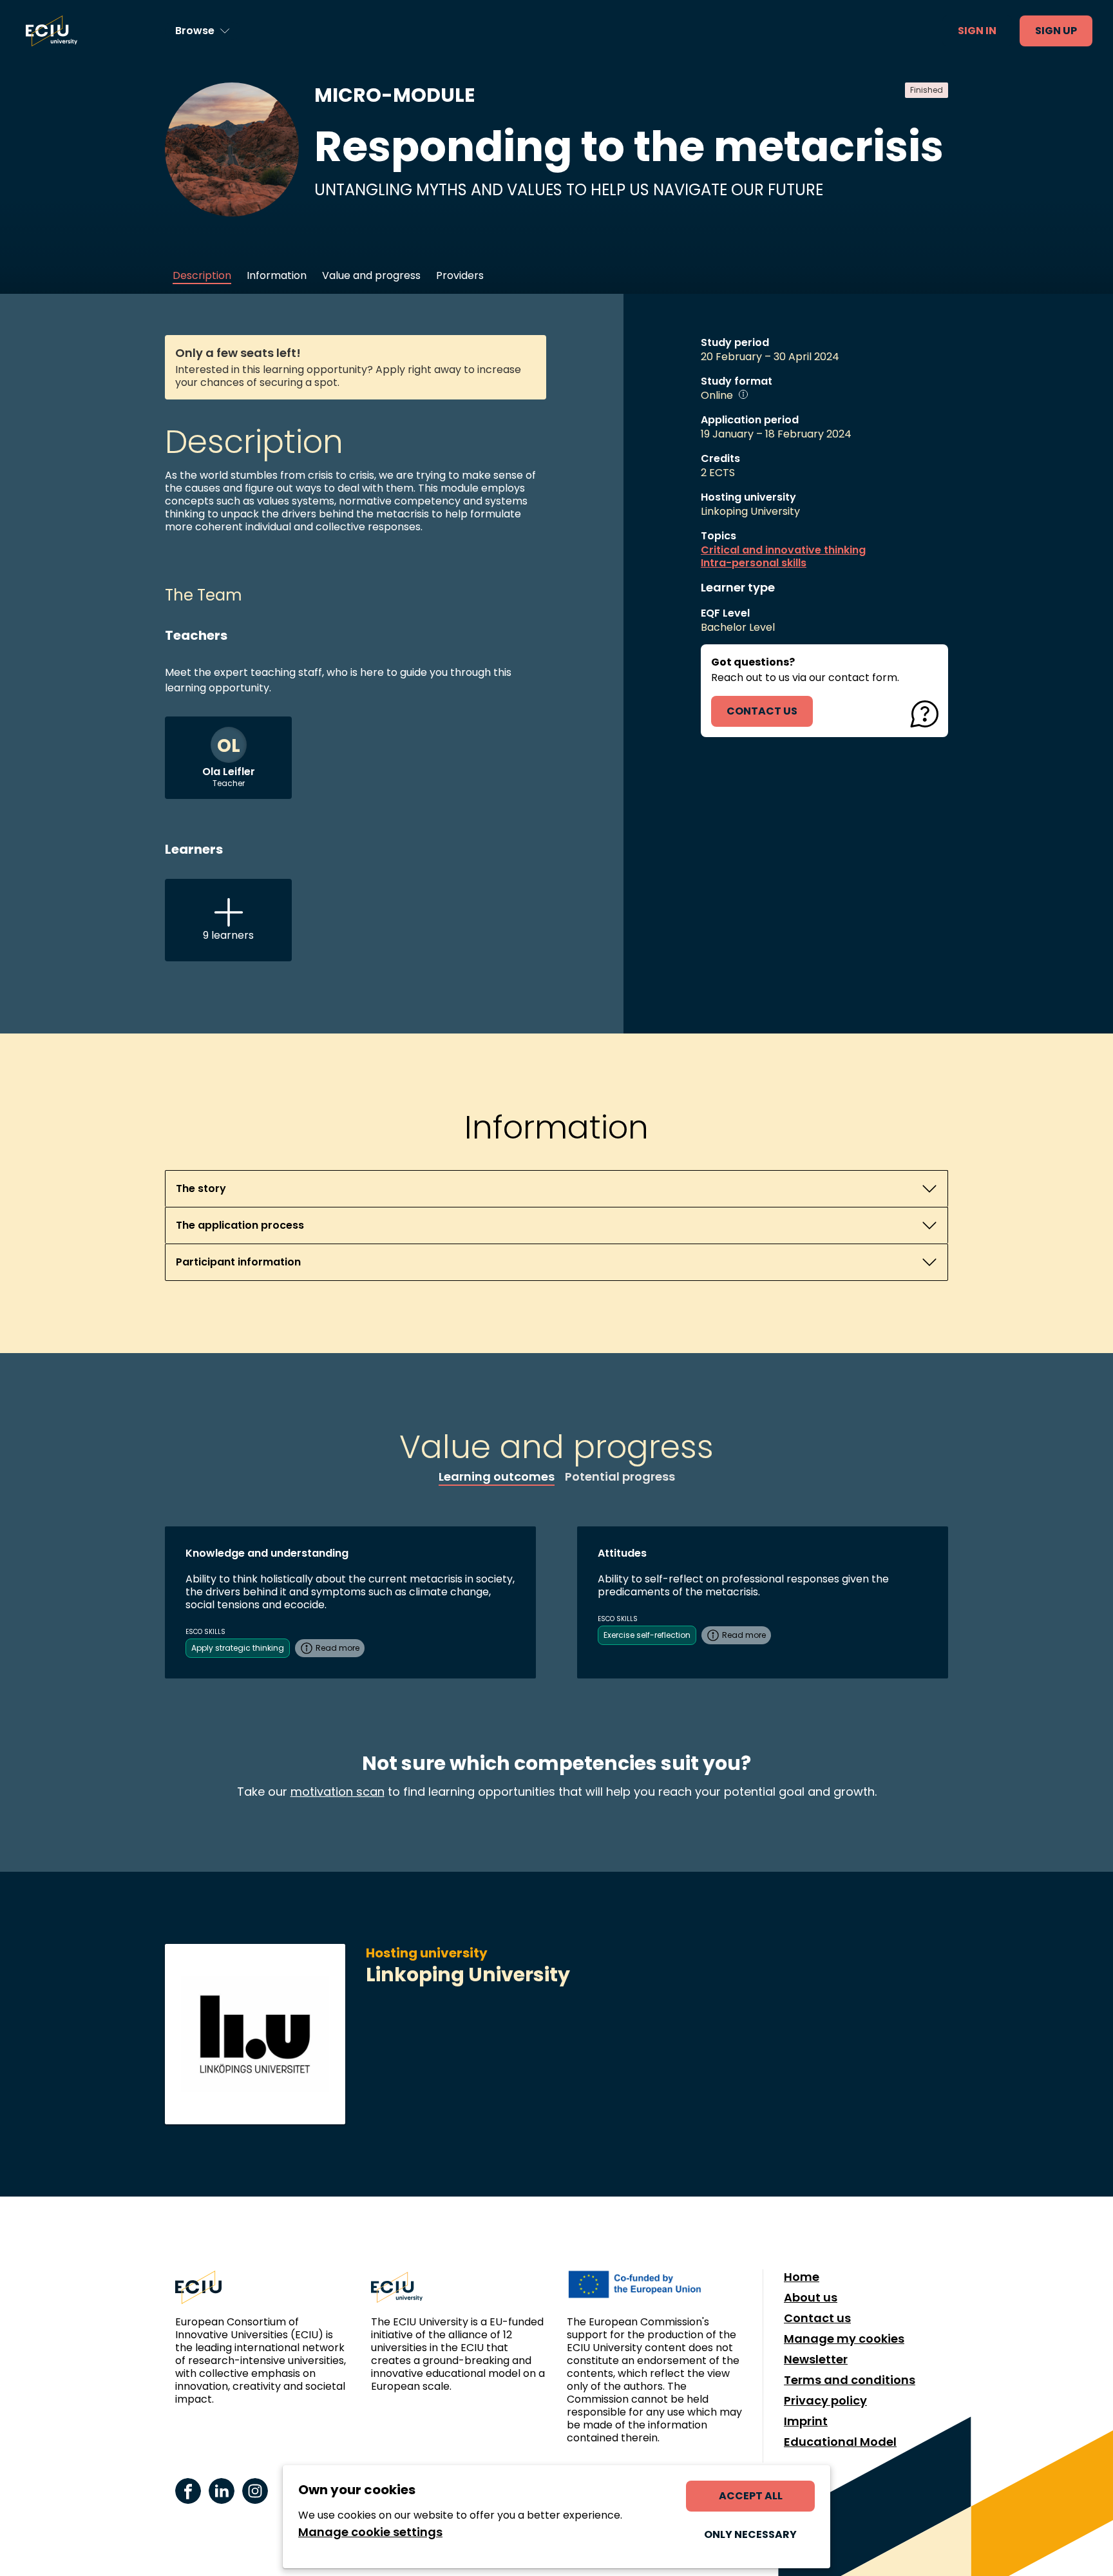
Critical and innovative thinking (783, 550)
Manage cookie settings (370, 2532)
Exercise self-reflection (647, 1635)
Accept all (751, 2496)
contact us (762, 711)
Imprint (806, 2421)
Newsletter (816, 2360)
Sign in (977, 31)
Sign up (1056, 31)
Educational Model (840, 2442)
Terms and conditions (850, 2380)
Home (802, 2277)
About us (811, 2298)
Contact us (817, 2318)
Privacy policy (825, 2401)
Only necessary (750, 2534)
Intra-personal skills (754, 563)
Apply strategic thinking (238, 1648)
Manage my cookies (844, 2339)
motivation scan (338, 1792)
